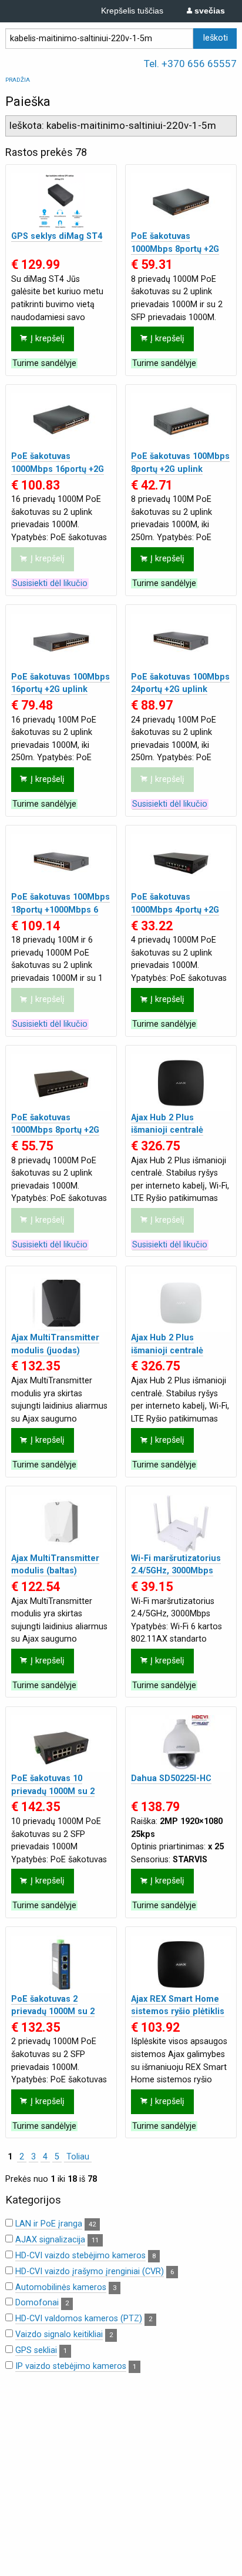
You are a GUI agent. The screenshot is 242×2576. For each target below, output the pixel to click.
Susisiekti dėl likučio (50, 583)
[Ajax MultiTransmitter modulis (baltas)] (61, 1524)
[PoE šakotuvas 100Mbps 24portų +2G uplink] (181, 642)
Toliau (78, 2157)
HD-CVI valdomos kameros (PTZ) (79, 2319)
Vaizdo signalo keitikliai (59, 2334)
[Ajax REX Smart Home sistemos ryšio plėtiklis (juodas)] (181, 1964)
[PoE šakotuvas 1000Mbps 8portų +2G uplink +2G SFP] (181, 202)
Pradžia (18, 80)
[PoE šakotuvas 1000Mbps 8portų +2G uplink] (61, 1083)
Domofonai (37, 2303)
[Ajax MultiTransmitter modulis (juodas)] (61, 1303)
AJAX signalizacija (50, 2240)
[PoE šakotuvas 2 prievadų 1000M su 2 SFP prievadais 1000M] (61, 1964)
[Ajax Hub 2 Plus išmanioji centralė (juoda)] (181, 1083)
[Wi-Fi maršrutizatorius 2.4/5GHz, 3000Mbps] (181, 1524)
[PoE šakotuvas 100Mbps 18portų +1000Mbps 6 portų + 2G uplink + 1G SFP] (61, 862)
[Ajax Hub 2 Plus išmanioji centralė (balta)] (181, 1303)
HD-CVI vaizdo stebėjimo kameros (80, 2256)
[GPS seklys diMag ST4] (61, 202)
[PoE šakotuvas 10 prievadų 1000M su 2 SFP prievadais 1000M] (61, 1744)
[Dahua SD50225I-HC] (181, 1744)
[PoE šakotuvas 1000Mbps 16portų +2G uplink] (61, 422)
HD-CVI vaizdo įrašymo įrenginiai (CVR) (90, 2272)
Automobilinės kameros (61, 2287)
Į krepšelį (48, 339)
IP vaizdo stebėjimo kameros (71, 2366)
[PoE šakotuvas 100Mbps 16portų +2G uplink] (61, 642)
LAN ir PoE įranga (49, 2224)
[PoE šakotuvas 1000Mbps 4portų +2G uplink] (181, 862)
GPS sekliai (36, 2350)
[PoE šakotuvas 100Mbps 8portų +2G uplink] (181, 422)
